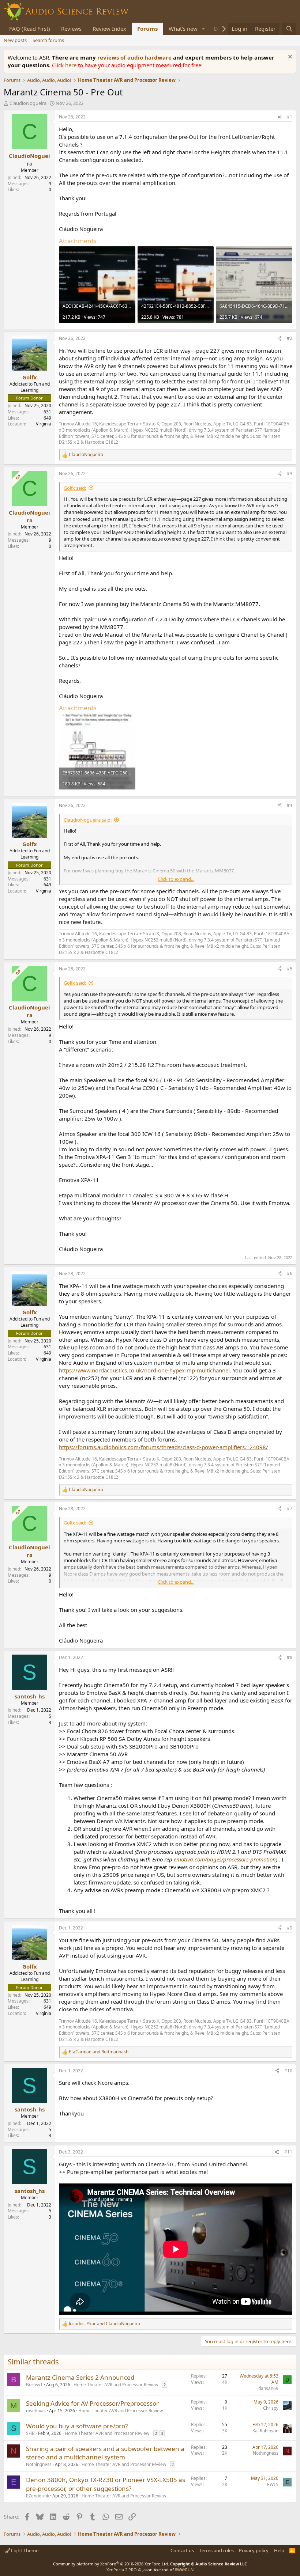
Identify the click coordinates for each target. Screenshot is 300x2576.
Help (279, 2550)
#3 (290, 473)
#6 (290, 1274)
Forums (147, 29)
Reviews (71, 29)
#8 (290, 1657)
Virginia (44, 424)
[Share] (280, 117)
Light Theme (24, 2550)
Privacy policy (254, 2550)
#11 (288, 2152)
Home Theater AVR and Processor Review (116, 2385)
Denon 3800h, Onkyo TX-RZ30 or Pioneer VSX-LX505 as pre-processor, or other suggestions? (106, 2484)
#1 (290, 117)
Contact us (182, 2550)
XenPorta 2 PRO (122, 2570)
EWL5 (273, 2484)
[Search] (289, 29)
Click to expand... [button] (176, 879)
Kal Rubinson (265, 2431)
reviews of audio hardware (135, 57)
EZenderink (37, 2496)
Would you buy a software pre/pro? (77, 2426)
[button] (203, 29)
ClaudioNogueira (28, 103)
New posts (15, 40)
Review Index (109, 29)
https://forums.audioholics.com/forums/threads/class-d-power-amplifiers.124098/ (164, 1447)
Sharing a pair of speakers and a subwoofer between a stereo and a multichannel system (105, 2453)
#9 (290, 1928)
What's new (183, 29)
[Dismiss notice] (289, 58)
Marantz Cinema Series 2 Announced (80, 2377)
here (72, 65)
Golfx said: (75, 488)
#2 (290, 338)
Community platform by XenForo (111, 2564)
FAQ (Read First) (30, 29)
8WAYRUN (184, 2570)
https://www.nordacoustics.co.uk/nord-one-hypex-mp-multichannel (144, 1370)
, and (104, 2324)
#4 (290, 805)
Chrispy (271, 2408)
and (99, 2052)
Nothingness (39, 2464)
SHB (30, 2433)
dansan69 (268, 2388)
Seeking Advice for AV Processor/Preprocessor (92, 2403)
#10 (288, 2071)
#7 (290, 1509)
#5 (290, 969)
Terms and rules (217, 2550)
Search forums (48, 40)
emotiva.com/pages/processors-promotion (225, 1859)
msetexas (36, 2411)
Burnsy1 (34, 2385)
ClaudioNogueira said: (88, 820)
